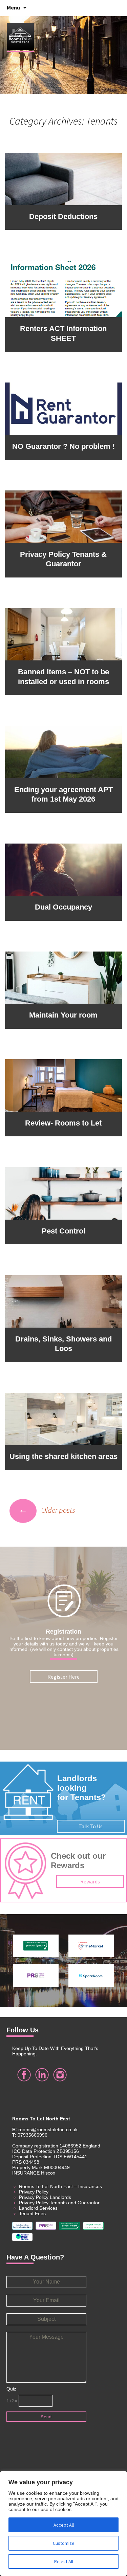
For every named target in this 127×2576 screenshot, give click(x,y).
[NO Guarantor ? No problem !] (64, 408)
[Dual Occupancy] (64, 869)
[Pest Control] (64, 1193)
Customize (64, 2543)
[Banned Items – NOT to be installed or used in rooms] (64, 634)
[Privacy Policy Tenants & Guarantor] (64, 516)
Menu (13, 7)
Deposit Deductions (63, 216)
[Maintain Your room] (64, 977)
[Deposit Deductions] (64, 178)
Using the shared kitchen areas (63, 1456)
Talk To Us (91, 1826)
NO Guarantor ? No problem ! (63, 446)
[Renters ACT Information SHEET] (64, 288)
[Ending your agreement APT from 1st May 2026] (64, 751)
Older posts (47, 1510)
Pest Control (63, 1231)
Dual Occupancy (63, 907)
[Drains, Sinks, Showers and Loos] (64, 1301)
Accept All (64, 2525)
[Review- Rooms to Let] (64, 1085)
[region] (63, 2524)
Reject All (64, 2561)
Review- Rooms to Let (63, 1123)
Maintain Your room (63, 1015)
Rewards (90, 1881)
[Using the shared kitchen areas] (64, 1418)
